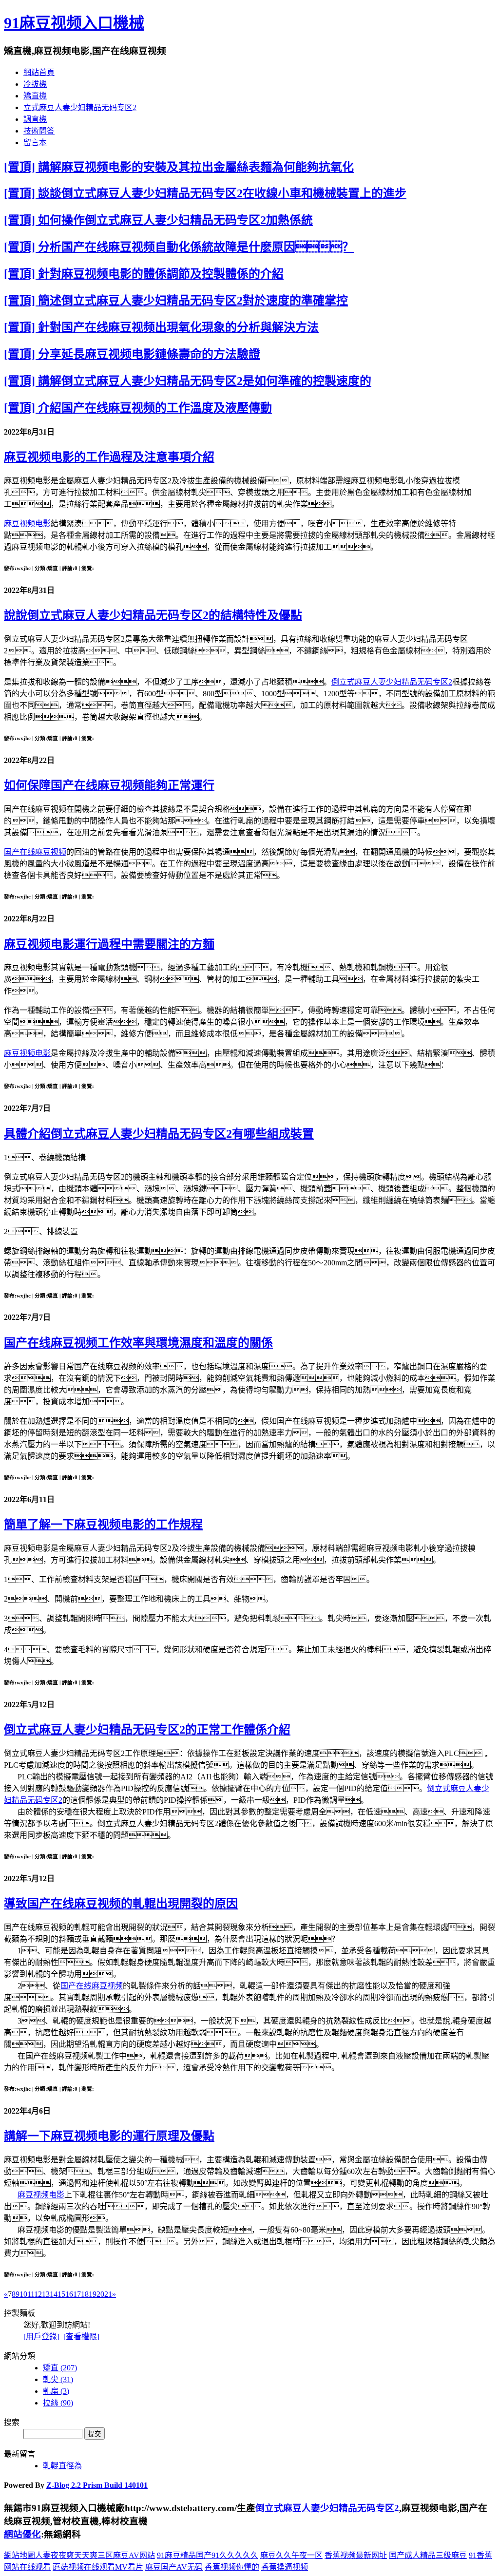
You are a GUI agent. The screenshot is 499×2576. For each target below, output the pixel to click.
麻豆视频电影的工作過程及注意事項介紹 (109, 457)
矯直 (60, 2368)
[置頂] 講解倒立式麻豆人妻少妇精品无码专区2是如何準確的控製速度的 (188, 381)
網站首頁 (39, 72)
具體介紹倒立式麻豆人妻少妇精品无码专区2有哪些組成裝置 (159, 1134)
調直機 (35, 119)
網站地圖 (19, 2555)
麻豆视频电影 (27, 524)
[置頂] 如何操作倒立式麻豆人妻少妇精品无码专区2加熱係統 (158, 220)
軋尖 (58, 2379)
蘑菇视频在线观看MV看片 (98, 2567)
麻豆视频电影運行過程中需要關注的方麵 (109, 944)
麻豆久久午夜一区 (291, 2555)
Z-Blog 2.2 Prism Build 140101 (97, 2485)
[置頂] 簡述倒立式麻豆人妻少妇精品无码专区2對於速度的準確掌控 (176, 301)
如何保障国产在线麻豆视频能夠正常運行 (109, 785)
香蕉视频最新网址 (356, 2555)
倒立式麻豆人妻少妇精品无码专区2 (392, 682)
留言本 (35, 143)
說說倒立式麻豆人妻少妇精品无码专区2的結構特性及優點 (153, 615)
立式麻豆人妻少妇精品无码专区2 (80, 107)
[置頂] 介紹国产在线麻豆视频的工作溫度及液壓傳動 (138, 408)
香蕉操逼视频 (285, 2567)
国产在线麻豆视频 (35, 852)
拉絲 (58, 2403)
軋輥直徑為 (62, 2466)
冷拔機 (35, 84)
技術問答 (39, 131)
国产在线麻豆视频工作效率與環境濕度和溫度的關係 (138, 1343)
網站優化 (22, 2534)
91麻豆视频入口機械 (74, 23)
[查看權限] (81, 2337)
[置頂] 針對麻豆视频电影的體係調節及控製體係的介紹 (144, 274)
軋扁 (56, 2391)
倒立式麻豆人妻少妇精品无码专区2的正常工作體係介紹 (147, 1730)
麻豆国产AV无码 (174, 2567)
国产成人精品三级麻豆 (428, 2555)
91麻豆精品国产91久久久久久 (208, 2555)
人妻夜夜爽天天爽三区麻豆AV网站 (95, 2555)
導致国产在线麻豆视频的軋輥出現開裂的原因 (121, 1904)
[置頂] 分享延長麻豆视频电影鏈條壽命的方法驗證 (132, 354)
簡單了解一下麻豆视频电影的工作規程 (103, 1525)
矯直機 (35, 96)
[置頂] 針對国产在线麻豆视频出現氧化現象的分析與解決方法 (161, 327)
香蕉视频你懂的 (232, 2567)
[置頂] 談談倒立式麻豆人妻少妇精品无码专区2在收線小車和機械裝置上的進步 (205, 193)
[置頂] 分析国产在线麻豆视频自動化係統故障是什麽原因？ (179, 247)
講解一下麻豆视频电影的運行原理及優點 (109, 2136)
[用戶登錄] (41, 2337)
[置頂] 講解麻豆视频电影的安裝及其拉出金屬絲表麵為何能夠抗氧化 (179, 167)
